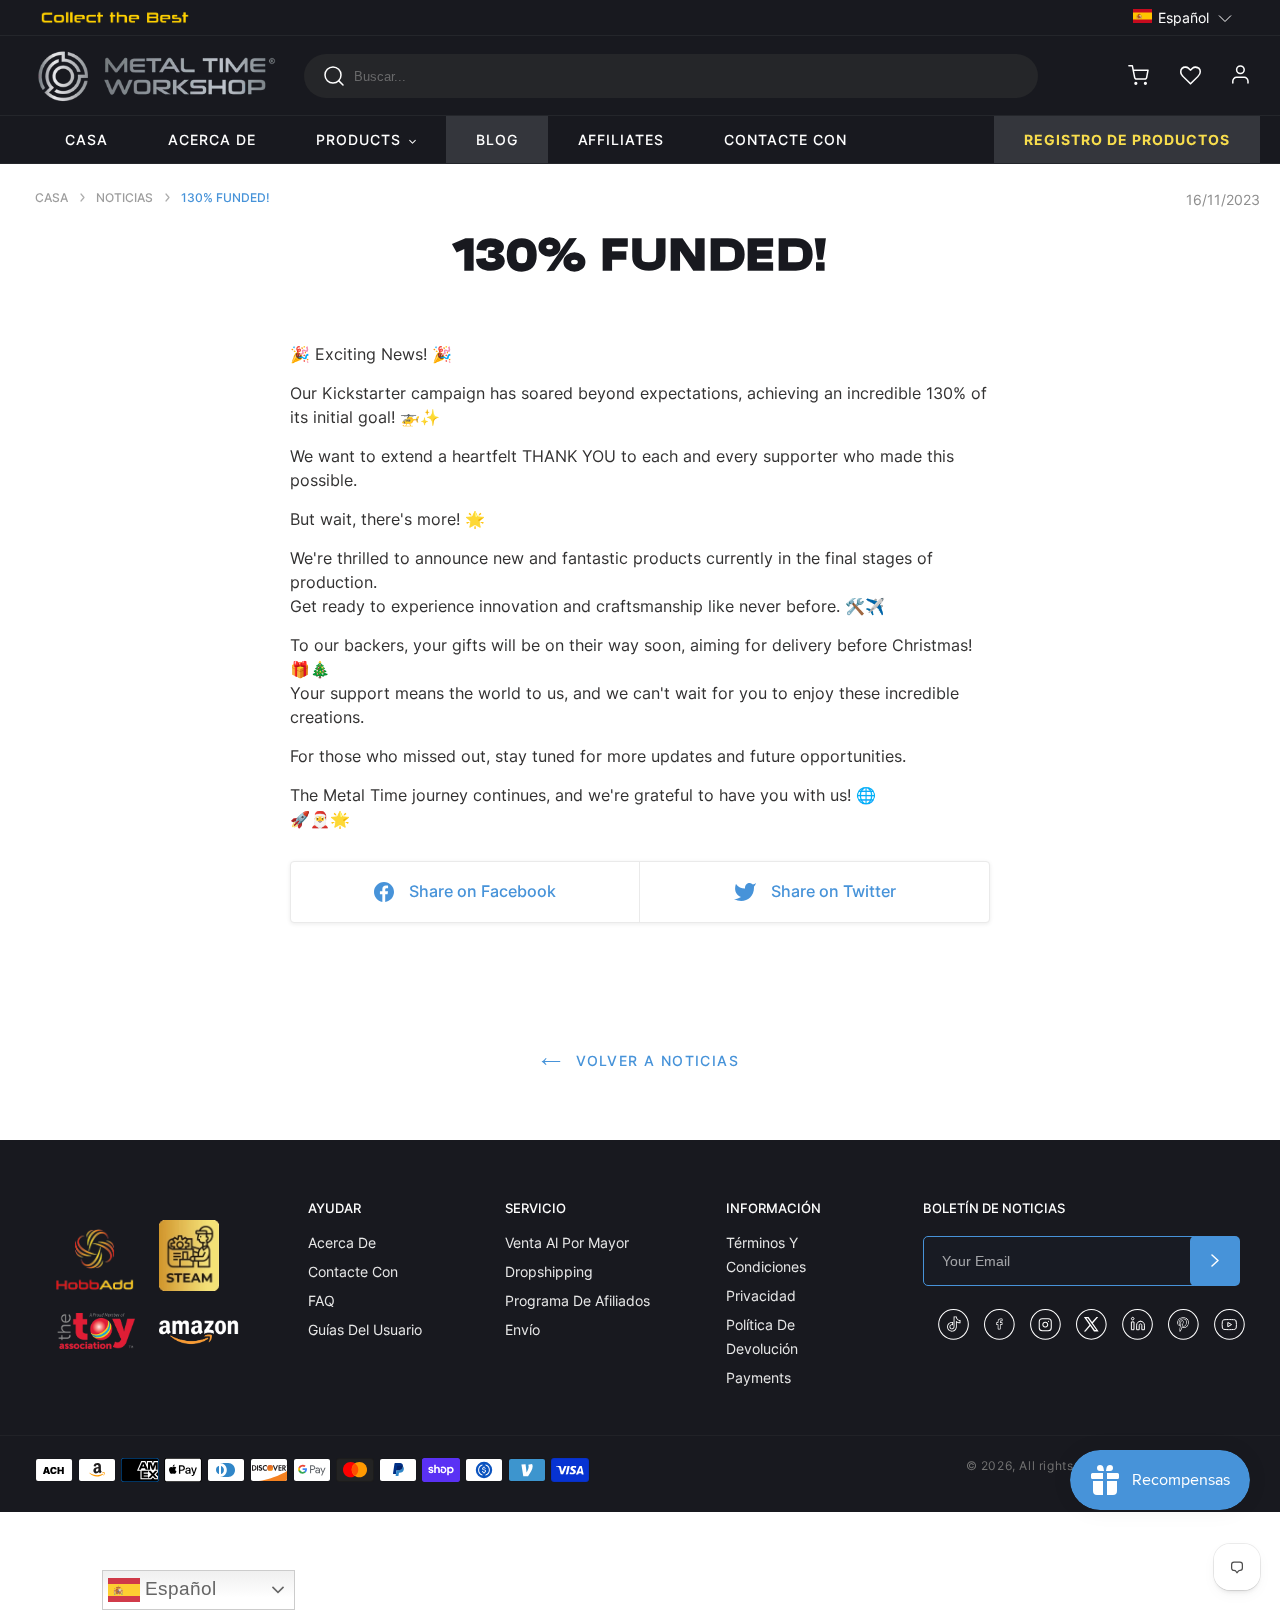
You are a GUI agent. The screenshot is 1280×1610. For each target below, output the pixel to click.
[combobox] (671, 76)
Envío (522, 1329)
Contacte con (353, 1271)
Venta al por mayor (567, 1242)
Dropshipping (549, 1271)
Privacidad (761, 1295)
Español (178, 1588)
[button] (1183, 16)
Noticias (124, 197)
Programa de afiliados (577, 1300)
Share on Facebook (482, 891)
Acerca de (342, 1242)
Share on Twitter (833, 891)
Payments (758, 1377)
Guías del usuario (365, 1329)
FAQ (321, 1300)
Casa (51, 197)
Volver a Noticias (655, 1060)
